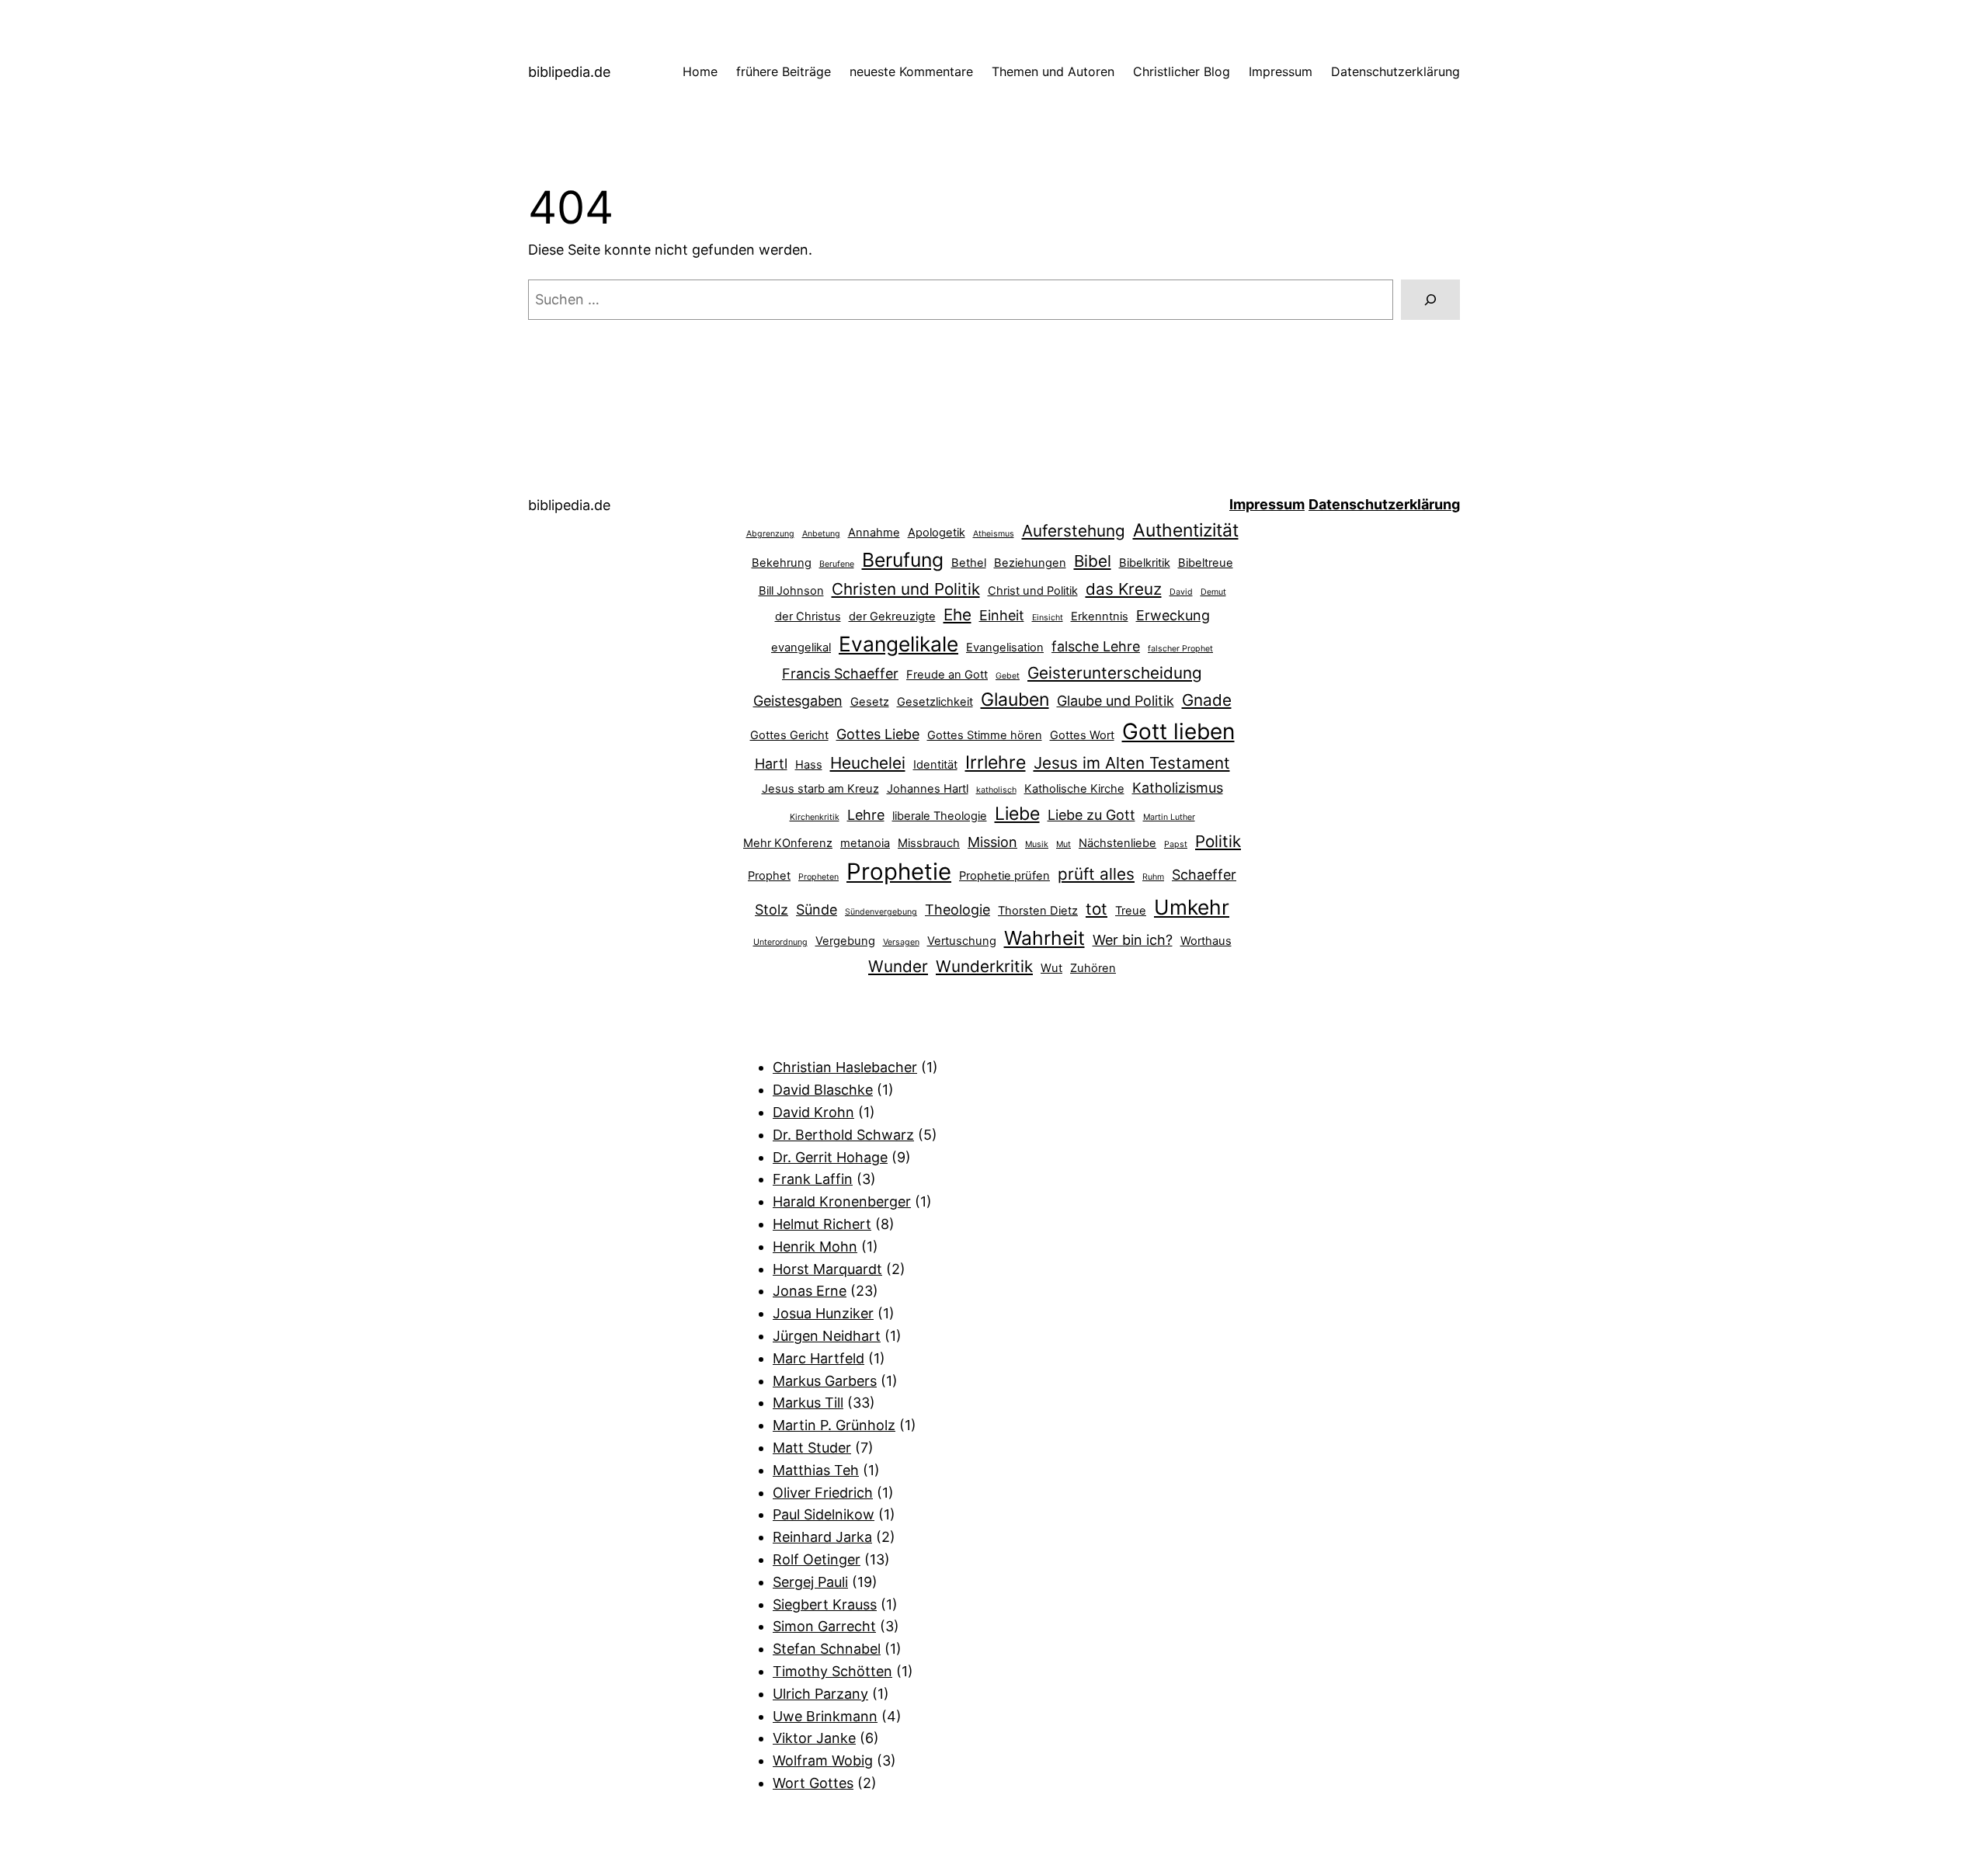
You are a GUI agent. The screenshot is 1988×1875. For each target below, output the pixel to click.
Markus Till (808, 1403)
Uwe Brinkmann (825, 1716)
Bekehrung (782, 563)
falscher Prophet (1180, 649)
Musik (1037, 844)
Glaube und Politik (1116, 701)
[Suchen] (1430, 300)
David (1181, 592)
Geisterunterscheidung (1115, 673)
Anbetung (821, 534)
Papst (1176, 844)
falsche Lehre (1096, 646)
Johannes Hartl (928, 789)
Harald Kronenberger (842, 1201)
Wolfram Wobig (823, 1760)
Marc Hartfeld (818, 1358)
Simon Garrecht (824, 1626)
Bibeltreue (1206, 563)
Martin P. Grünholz (834, 1425)
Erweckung (1173, 615)
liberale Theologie (940, 816)
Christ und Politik (1033, 591)
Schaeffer (1204, 875)
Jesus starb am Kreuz (820, 789)
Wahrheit (1044, 938)
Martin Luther (1169, 817)
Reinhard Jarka (822, 1537)
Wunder (898, 966)
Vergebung (845, 941)
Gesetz (870, 702)
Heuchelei (868, 763)
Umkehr (1192, 907)
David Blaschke (823, 1090)
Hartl (771, 764)
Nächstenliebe (1117, 843)
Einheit (1002, 615)
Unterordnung (780, 942)
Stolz (772, 910)
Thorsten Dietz (1038, 911)
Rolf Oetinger (817, 1559)
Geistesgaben (798, 701)
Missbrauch (929, 843)
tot (1097, 909)
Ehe (958, 615)
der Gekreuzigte (892, 616)
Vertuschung (962, 941)
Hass (809, 765)
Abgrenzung (770, 534)
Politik (1218, 841)
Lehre (866, 815)
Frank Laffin (813, 1179)
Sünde (817, 910)
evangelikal (801, 648)
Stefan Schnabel (827, 1649)
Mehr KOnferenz (788, 843)
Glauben (1015, 700)
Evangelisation (1005, 648)
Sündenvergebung (881, 912)
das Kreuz (1124, 589)
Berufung (903, 560)
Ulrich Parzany (820, 1694)
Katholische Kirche (1074, 789)
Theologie (958, 910)
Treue (1131, 911)
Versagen (901, 942)
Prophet (769, 876)
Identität (935, 765)
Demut (1213, 592)
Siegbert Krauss (825, 1604)
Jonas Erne (810, 1291)
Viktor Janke (814, 1738)
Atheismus (994, 534)
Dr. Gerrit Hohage (830, 1157)
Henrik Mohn (815, 1247)
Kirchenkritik (815, 817)
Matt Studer (812, 1448)
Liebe (1017, 814)
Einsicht (1048, 618)
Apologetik (937, 533)
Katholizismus (1178, 788)
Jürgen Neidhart (827, 1336)
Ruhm (1153, 877)
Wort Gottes (813, 1783)
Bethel (969, 563)
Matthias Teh (816, 1470)
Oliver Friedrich (823, 1493)
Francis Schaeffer (840, 674)
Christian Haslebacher (845, 1067)
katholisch (996, 790)
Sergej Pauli (810, 1582)
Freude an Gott (947, 675)
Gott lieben (1178, 731)
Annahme (874, 533)
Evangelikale (898, 644)
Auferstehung (1074, 531)
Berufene (837, 564)
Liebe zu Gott (1091, 815)
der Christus (808, 616)
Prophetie (899, 872)
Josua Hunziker (823, 1313)
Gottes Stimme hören (985, 735)
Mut (1064, 844)
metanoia (865, 843)
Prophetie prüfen (1004, 876)
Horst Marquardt (827, 1269)
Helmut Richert (822, 1224)
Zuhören (1093, 968)
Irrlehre (996, 762)
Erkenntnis (1100, 616)
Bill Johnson (791, 591)
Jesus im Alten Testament (1132, 763)
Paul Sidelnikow (824, 1514)
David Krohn (813, 1112)
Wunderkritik (984, 966)
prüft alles (1096, 874)
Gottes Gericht (789, 735)
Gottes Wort (1082, 735)
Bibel (1093, 561)
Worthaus (1206, 941)
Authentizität (1186, 530)
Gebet (1008, 676)
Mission (992, 842)
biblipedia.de (569, 72)
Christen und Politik (906, 589)
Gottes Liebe (878, 734)
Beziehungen (1030, 563)
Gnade (1207, 700)
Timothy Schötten (832, 1671)
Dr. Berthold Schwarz (843, 1135)
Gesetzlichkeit (935, 702)
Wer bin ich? (1133, 940)
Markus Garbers (825, 1381)
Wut (1051, 968)
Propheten (818, 877)
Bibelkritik (1145, 563)
